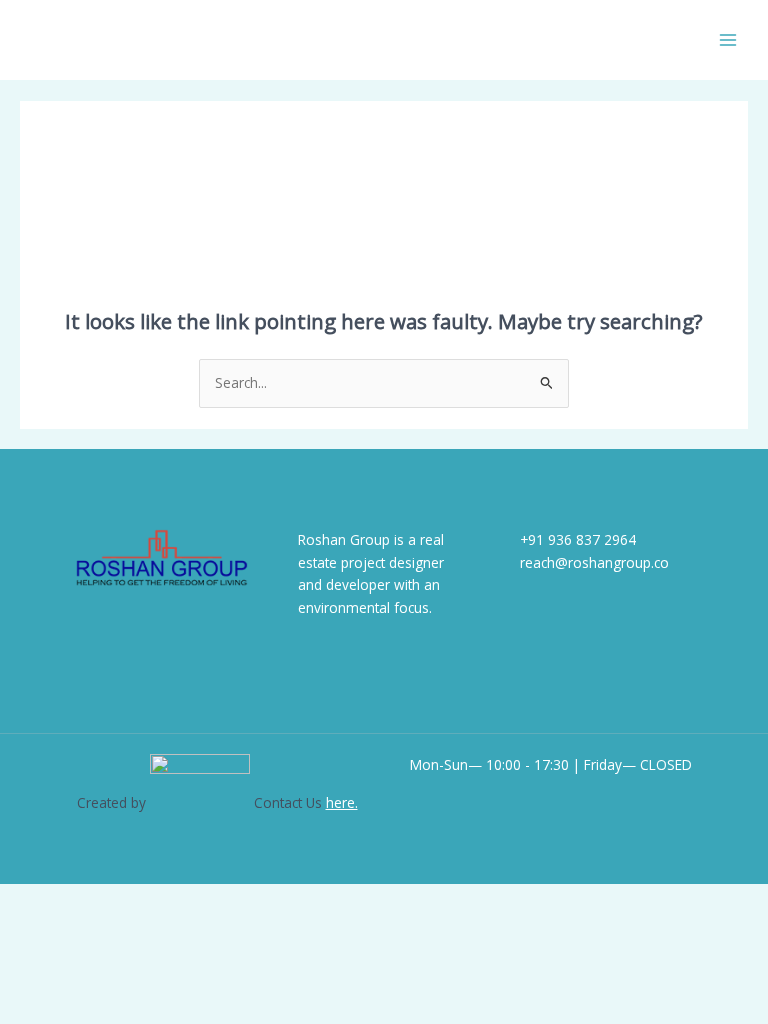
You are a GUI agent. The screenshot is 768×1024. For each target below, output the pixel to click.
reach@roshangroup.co (594, 562)
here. (342, 802)
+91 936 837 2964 (578, 539)
